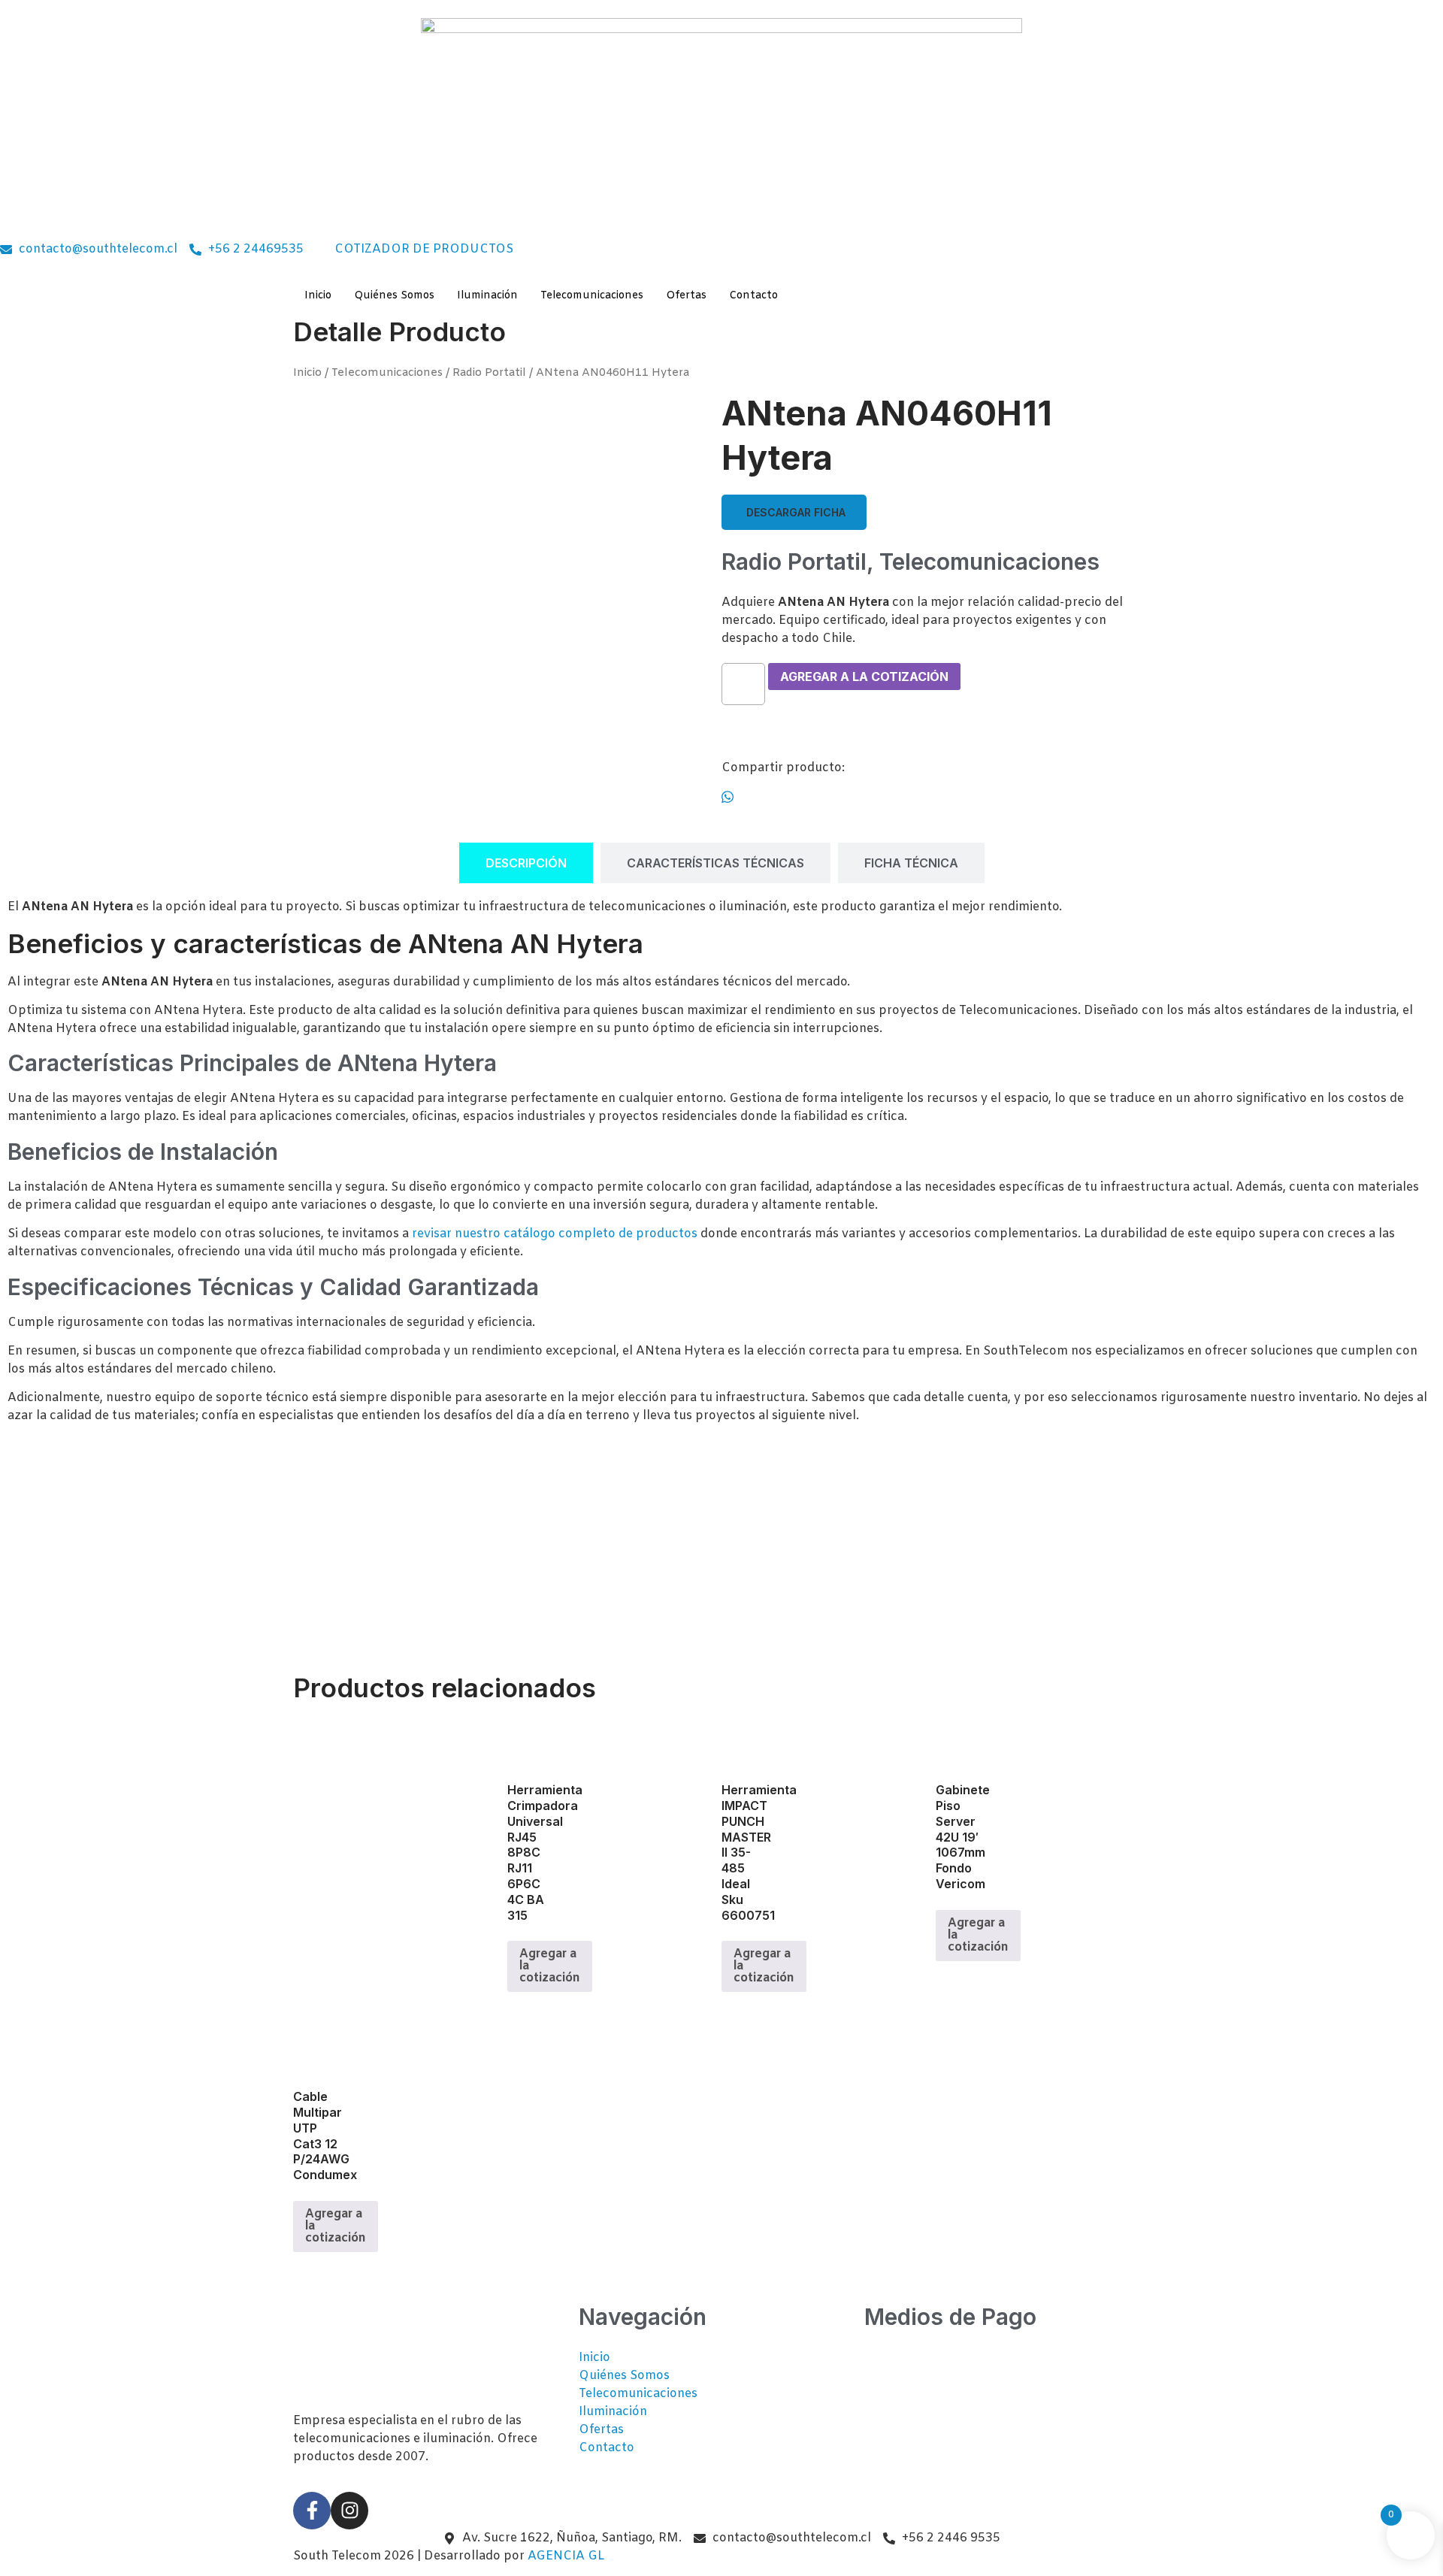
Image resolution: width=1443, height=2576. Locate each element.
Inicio (307, 373)
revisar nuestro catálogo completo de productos (555, 1234)
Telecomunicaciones (387, 373)
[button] (794, 512)
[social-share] (936, 798)
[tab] (526, 863)
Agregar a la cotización (864, 677)
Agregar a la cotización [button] (550, 1966)
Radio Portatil (489, 373)
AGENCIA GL (566, 2556)
